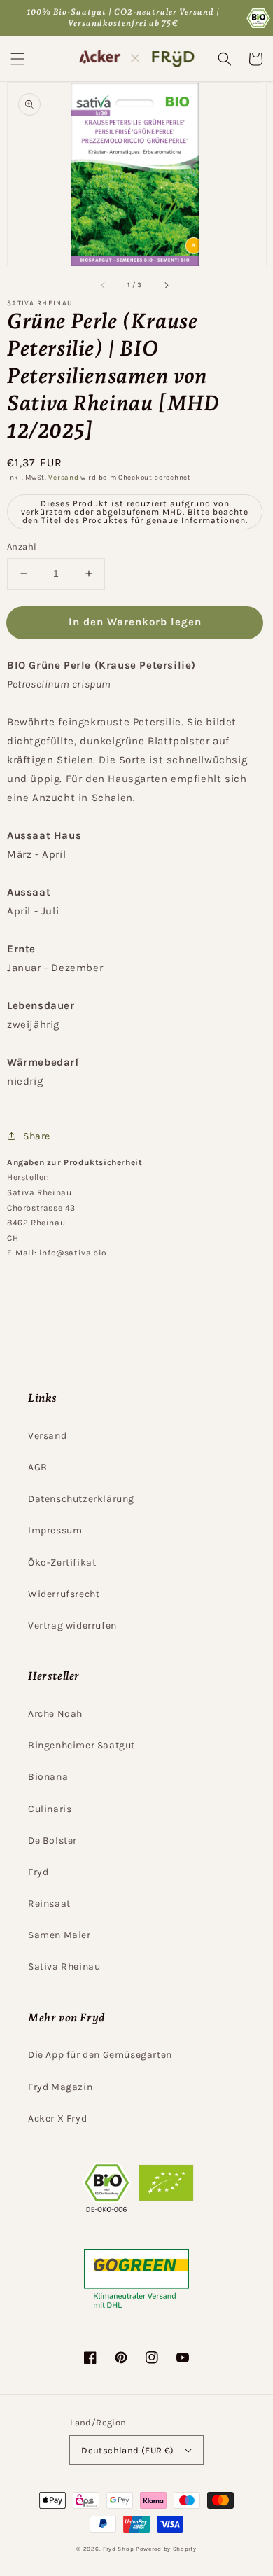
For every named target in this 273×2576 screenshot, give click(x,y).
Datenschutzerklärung (81, 1499)
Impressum (55, 1530)
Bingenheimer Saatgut (82, 1745)
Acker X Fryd (57, 2118)
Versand (63, 478)
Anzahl (22, 546)
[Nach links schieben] (104, 285)
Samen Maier (59, 1935)
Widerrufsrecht (64, 1594)
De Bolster (52, 1840)
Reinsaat (49, 1903)
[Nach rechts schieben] (166, 285)
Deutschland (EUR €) (128, 2450)
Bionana (48, 1777)
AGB (38, 1467)
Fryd (38, 1872)
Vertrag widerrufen (72, 1625)
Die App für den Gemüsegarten (100, 2055)
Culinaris (50, 1809)
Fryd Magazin (60, 2087)
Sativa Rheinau (64, 1966)
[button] (17, 59)
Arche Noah (55, 1714)
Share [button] (37, 1136)
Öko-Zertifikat (62, 1562)
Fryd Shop (118, 2549)
